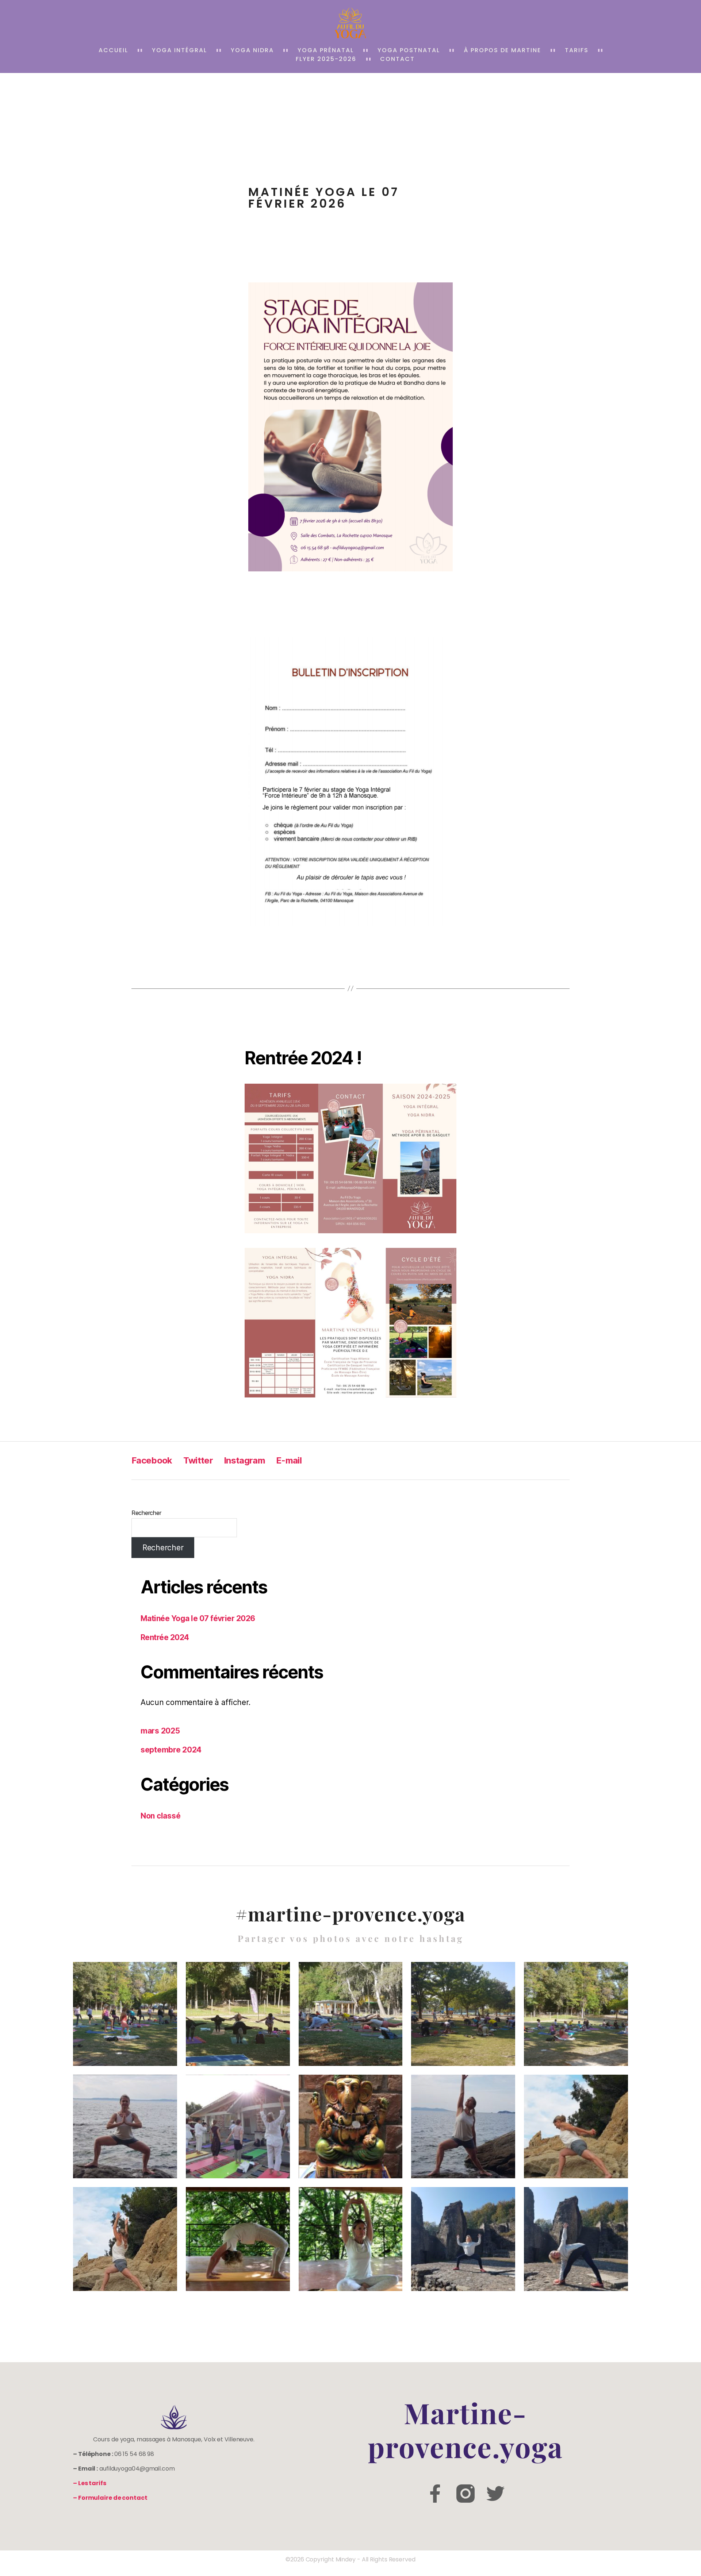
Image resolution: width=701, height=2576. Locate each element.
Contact (397, 59)
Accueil (113, 50)
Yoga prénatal (326, 50)
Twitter (198, 1460)
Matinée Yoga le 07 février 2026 (198, 1618)
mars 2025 (160, 1731)
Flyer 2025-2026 (326, 59)
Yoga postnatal (409, 50)
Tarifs (577, 50)
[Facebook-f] (435, 2494)
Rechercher (146, 1513)
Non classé (160, 1816)
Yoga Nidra (252, 50)
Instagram (244, 1460)
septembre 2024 (171, 1750)
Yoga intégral (179, 50)
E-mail (289, 1460)
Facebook (152, 1460)
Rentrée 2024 (165, 1637)
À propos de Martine (502, 50)
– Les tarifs (90, 2483)
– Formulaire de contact (110, 2498)
